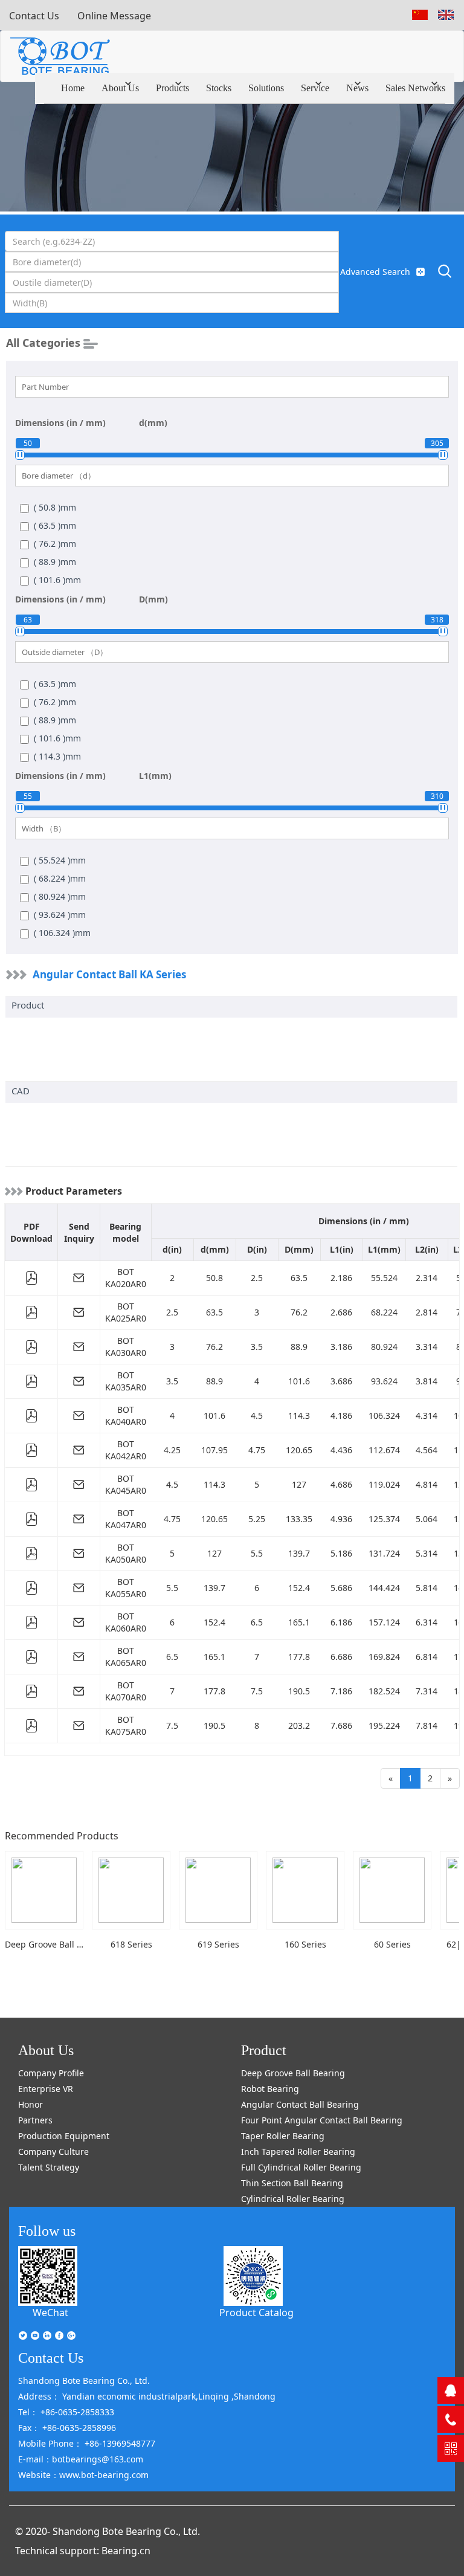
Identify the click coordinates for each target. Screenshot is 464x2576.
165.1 (299, 1622)
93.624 (384, 1381)
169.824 (384, 1657)
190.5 (299, 1691)
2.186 (341, 1278)
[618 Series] (131, 1890)
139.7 (299, 1553)
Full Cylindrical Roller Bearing (301, 2167)
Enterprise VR (46, 2089)
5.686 (341, 1588)
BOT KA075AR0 (126, 1725)
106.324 (384, 1416)
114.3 (299, 1416)
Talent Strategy (49, 2167)
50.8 (214, 1278)
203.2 (299, 1725)
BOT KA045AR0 (126, 1484)
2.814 (427, 1312)
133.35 (299, 1519)
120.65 (299, 1450)
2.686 (341, 1312)
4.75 (257, 1450)
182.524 (384, 1691)
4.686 (341, 1484)
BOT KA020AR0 (126, 1278)
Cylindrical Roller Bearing (293, 2199)
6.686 (341, 1657)
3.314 (427, 1347)
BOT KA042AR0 (126, 1450)
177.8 (299, 1657)
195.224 (384, 1725)
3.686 (341, 1381)
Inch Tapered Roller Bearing (298, 2152)
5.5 (257, 1553)
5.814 (427, 1588)
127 (299, 1484)
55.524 (384, 1278)
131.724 (384, 1553)
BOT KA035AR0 (126, 1381)
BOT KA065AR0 (126, 1657)
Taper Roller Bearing (283, 2136)
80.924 (384, 1347)
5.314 (427, 1553)
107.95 (214, 1450)
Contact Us (34, 16)
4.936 (341, 1519)
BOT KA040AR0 (126, 1416)
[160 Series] (305, 1890)
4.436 (341, 1450)
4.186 (341, 1416)
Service (315, 88)
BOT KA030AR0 (126, 1347)
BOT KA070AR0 (126, 1691)
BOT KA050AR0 (126, 1553)
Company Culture (53, 2152)
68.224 (384, 1312)
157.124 (384, 1622)
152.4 (299, 1588)
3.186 (341, 1347)
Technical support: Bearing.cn (83, 2551)
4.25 (172, 1450)
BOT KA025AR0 (126, 1312)
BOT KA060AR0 (126, 1622)
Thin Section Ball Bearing (292, 2183)
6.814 (427, 1657)
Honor (31, 2104)
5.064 (427, 1519)
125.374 (384, 1519)
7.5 (257, 1691)
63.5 (299, 1278)
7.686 (341, 1725)
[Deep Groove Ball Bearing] (44, 1890)
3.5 (257, 1347)
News (357, 88)
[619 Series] (218, 1890)
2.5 (257, 1278)
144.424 (384, 1588)
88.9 (299, 1347)
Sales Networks (415, 88)
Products (172, 88)
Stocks (219, 88)
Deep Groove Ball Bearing (293, 2073)
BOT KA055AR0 (126, 1588)
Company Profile (51, 2073)
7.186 (341, 1691)
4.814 (427, 1484)
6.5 (257, 1622)
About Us (120, 88)
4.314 (427, 1416)
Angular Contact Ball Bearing (300, 2104)
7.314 (427, 1691)
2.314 (427, 1278)
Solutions (266, 88)
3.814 (427, 1381)
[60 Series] (392, 1890)
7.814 (427, 1725)
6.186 (341, 1622)
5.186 (341, 1553)
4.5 (257, 1416)
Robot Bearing (270, 2089)
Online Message (114, 16)
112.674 (384, 1450)
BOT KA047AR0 (126, 1519)
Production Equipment (64, 2136)
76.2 (299, 1312)
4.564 (427, 1450)
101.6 (299, 1381)
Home (73, 88)
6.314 (427, 1622)
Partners (35, 2120)
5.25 (257, 1519)
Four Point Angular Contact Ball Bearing (322, 2120)
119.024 (384, 1484)
